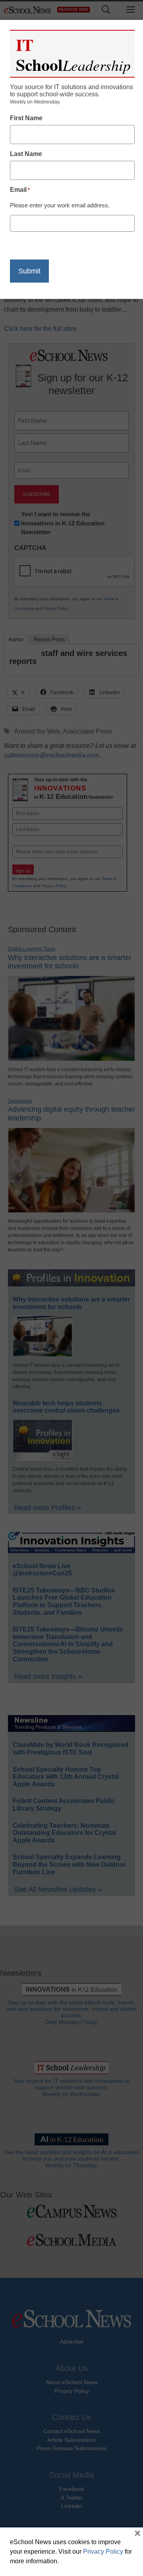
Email (20, 190)
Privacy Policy (103, 2552)
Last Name (26, 154)
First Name (26, 118)
